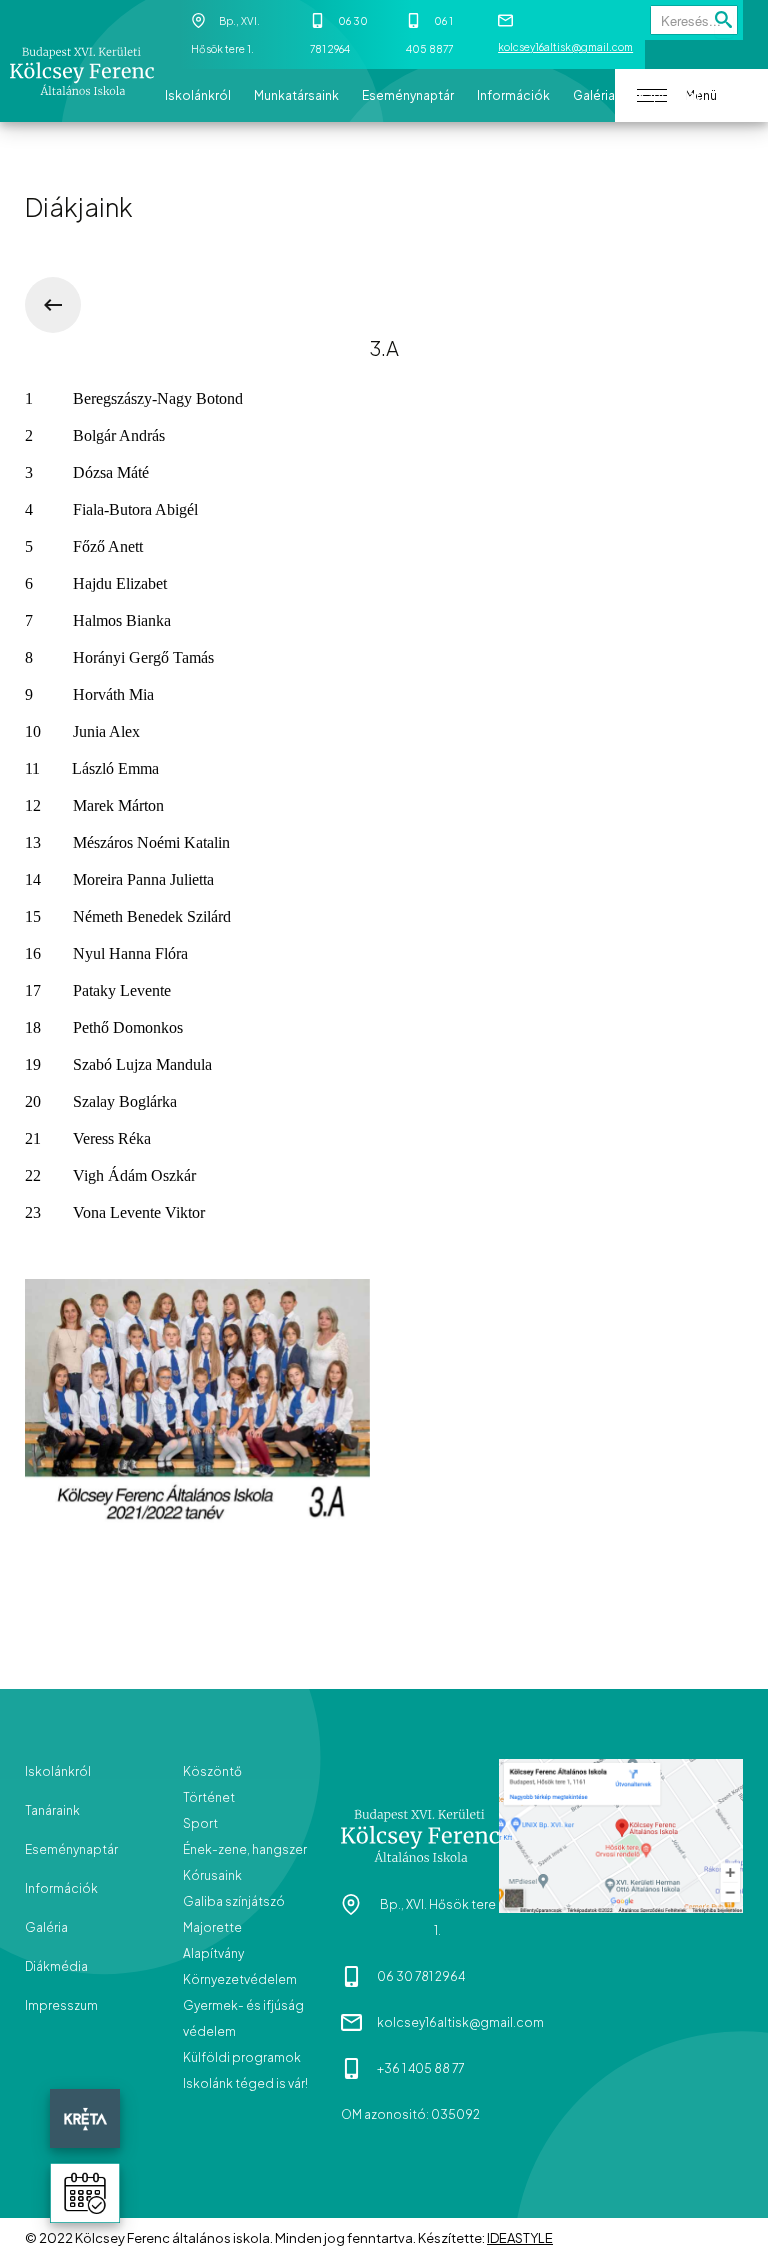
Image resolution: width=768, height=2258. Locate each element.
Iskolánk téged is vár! (245, 2083)
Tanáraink (52, 1810)
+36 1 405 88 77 (420, 2068)
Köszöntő (212, 1771)
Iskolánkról (58, 1771)
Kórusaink (212, 1875)
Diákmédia (56, 1966)
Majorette (212, 1927)
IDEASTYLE (520, 2238)
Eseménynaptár (71, 1849)
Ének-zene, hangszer (245, 1849)
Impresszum (61, 2005)
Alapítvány (213, 1953)
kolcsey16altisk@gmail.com (565, 47)
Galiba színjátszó (234, 1901)
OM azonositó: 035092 (410, 2114)
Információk (61, 1888)
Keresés (724, 25)
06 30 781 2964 (421, 1976)
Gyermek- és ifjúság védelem (243, 2018)
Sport (200, 1823)
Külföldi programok (242, 2057)
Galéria (46, 1927)
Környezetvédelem (240, 1979)
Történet (209, 1797)
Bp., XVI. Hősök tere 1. (438, 1917)
